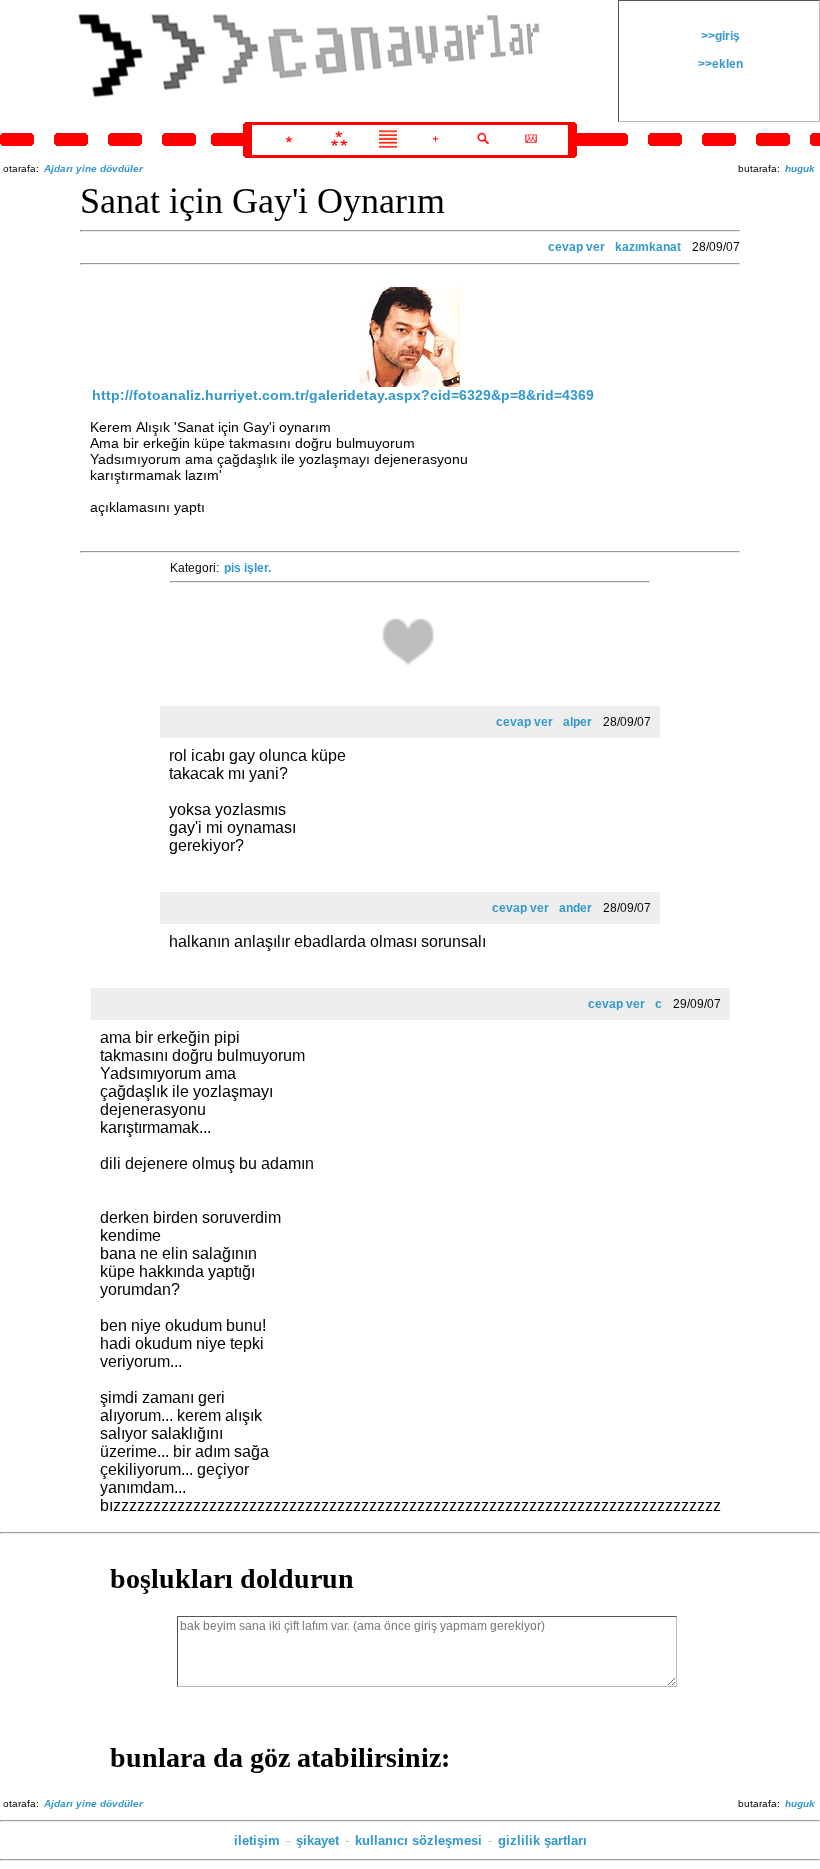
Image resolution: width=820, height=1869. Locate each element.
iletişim (257, 1840)
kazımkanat (648, 247)
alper (577, 722)
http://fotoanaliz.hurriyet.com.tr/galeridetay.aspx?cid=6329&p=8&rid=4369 (343, 395)
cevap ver (576, 247)
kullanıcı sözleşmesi (418, 1840)
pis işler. (247, 568)
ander (575, 908)
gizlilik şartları (542, 1840)
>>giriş (719, 36)
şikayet (317, 1840)
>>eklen (719, 64)
